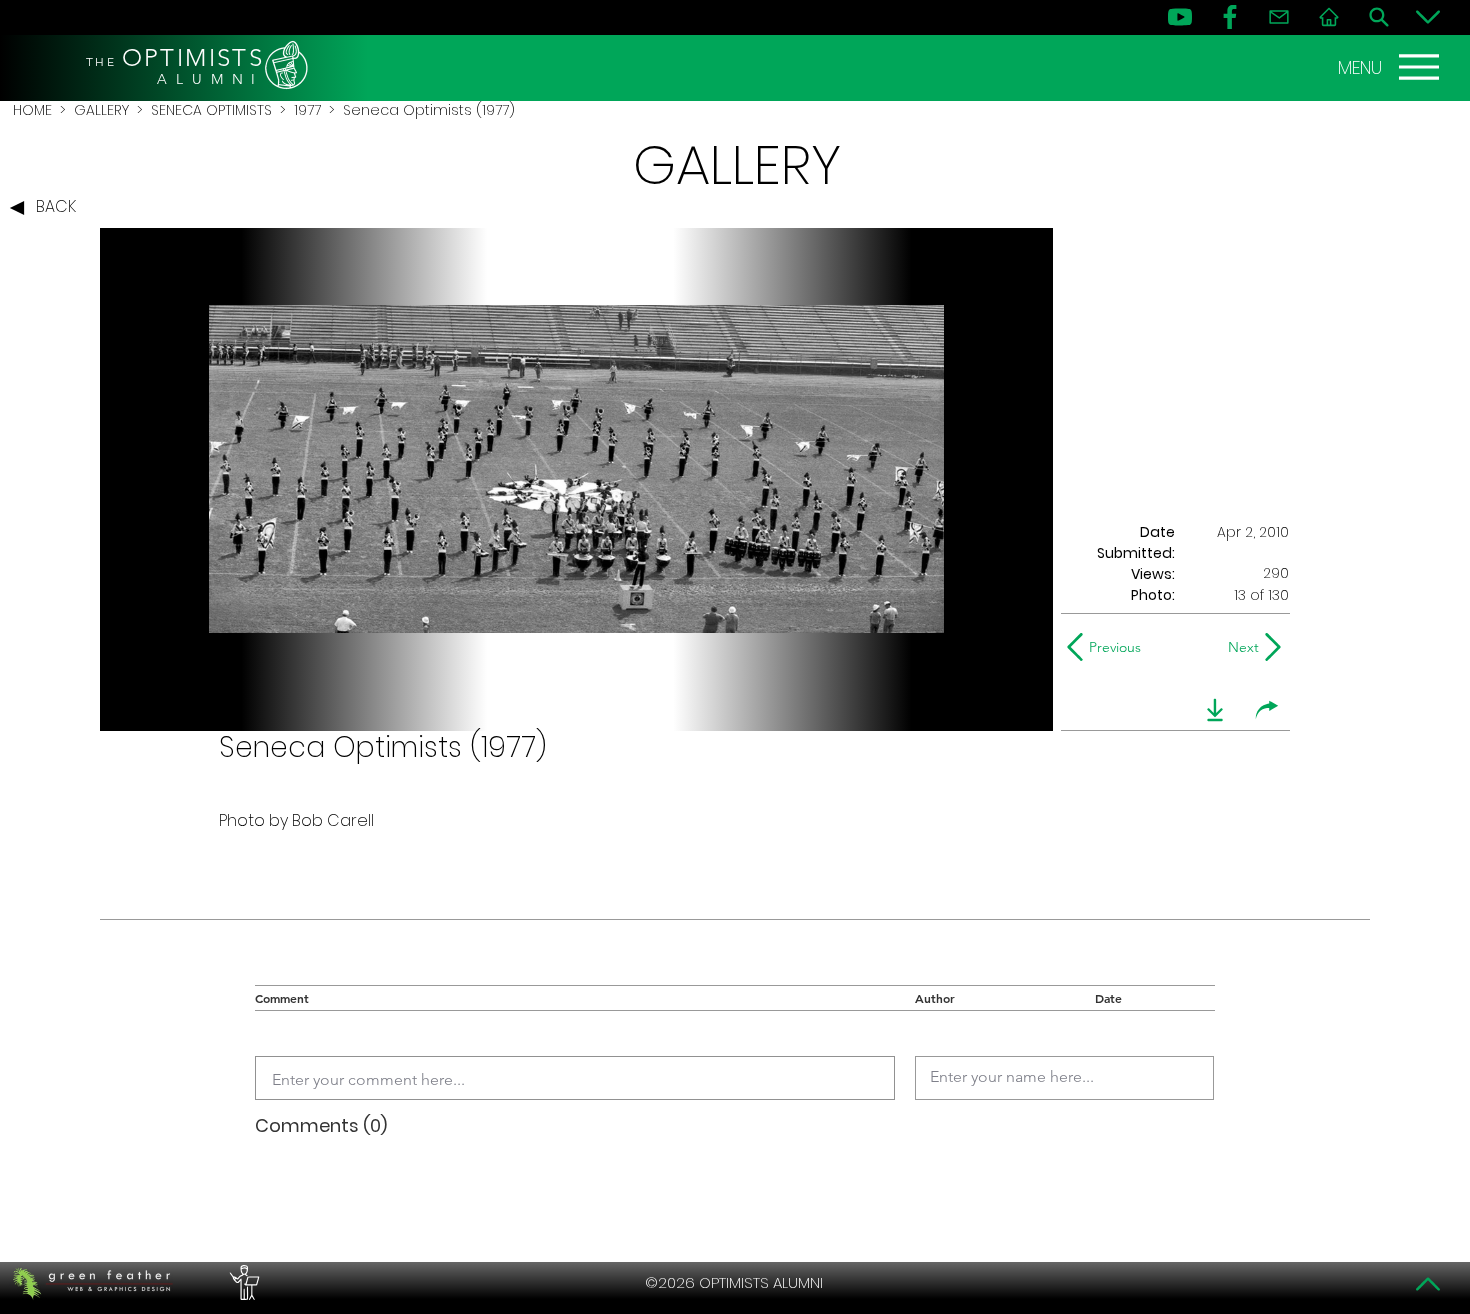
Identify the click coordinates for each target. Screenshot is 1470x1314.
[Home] (1329, 17)
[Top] (1428, 1284)
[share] (1267, 710)
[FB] (1230, 17)
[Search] (1379, 17)
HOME (32, 110)
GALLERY (101, 110)
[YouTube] (1180, 17)
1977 (307, 110)
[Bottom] (1428, 17)
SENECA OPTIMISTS (211, 110)
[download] (1215, 710)
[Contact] (1279, 17)
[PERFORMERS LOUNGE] (242, 1283)
